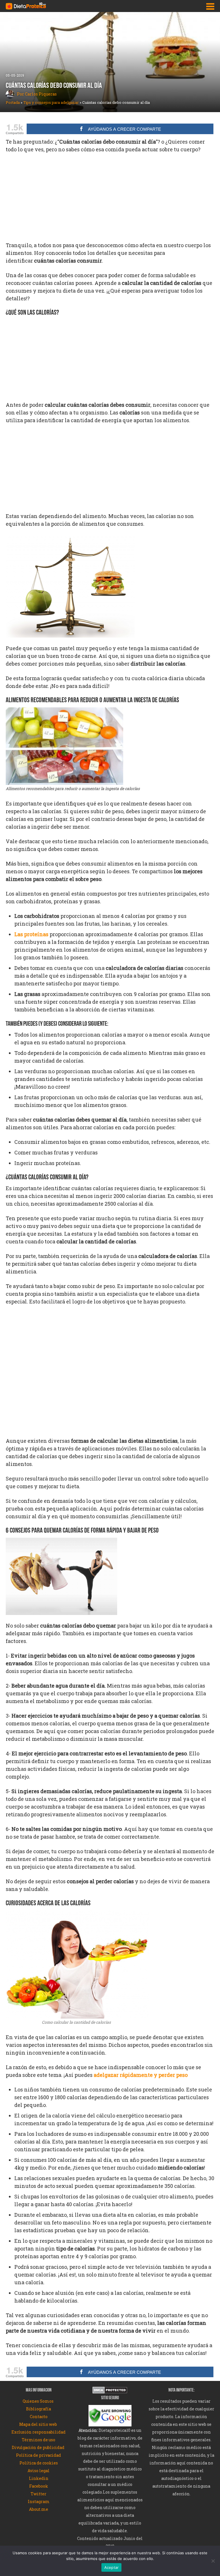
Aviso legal (39, 2471)
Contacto (39, 2417)
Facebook (39, 2486)
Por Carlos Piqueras (36, 94)
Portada (13, 102)
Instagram (39, 2501)
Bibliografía (39, 2409)
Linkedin (39, 2478)
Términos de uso (39, 2440)
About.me (39, 2509)
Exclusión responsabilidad (39, 2432)
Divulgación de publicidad (39, 2447)
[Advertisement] (110, 200)
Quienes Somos (39, 2401)
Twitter (39, 2494)
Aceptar (112, 2567)
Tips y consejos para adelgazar (51, 102)
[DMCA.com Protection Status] (110, 2391)
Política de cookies (39, 2463)
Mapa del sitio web (39, 2424)
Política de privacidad (39, 2455)
